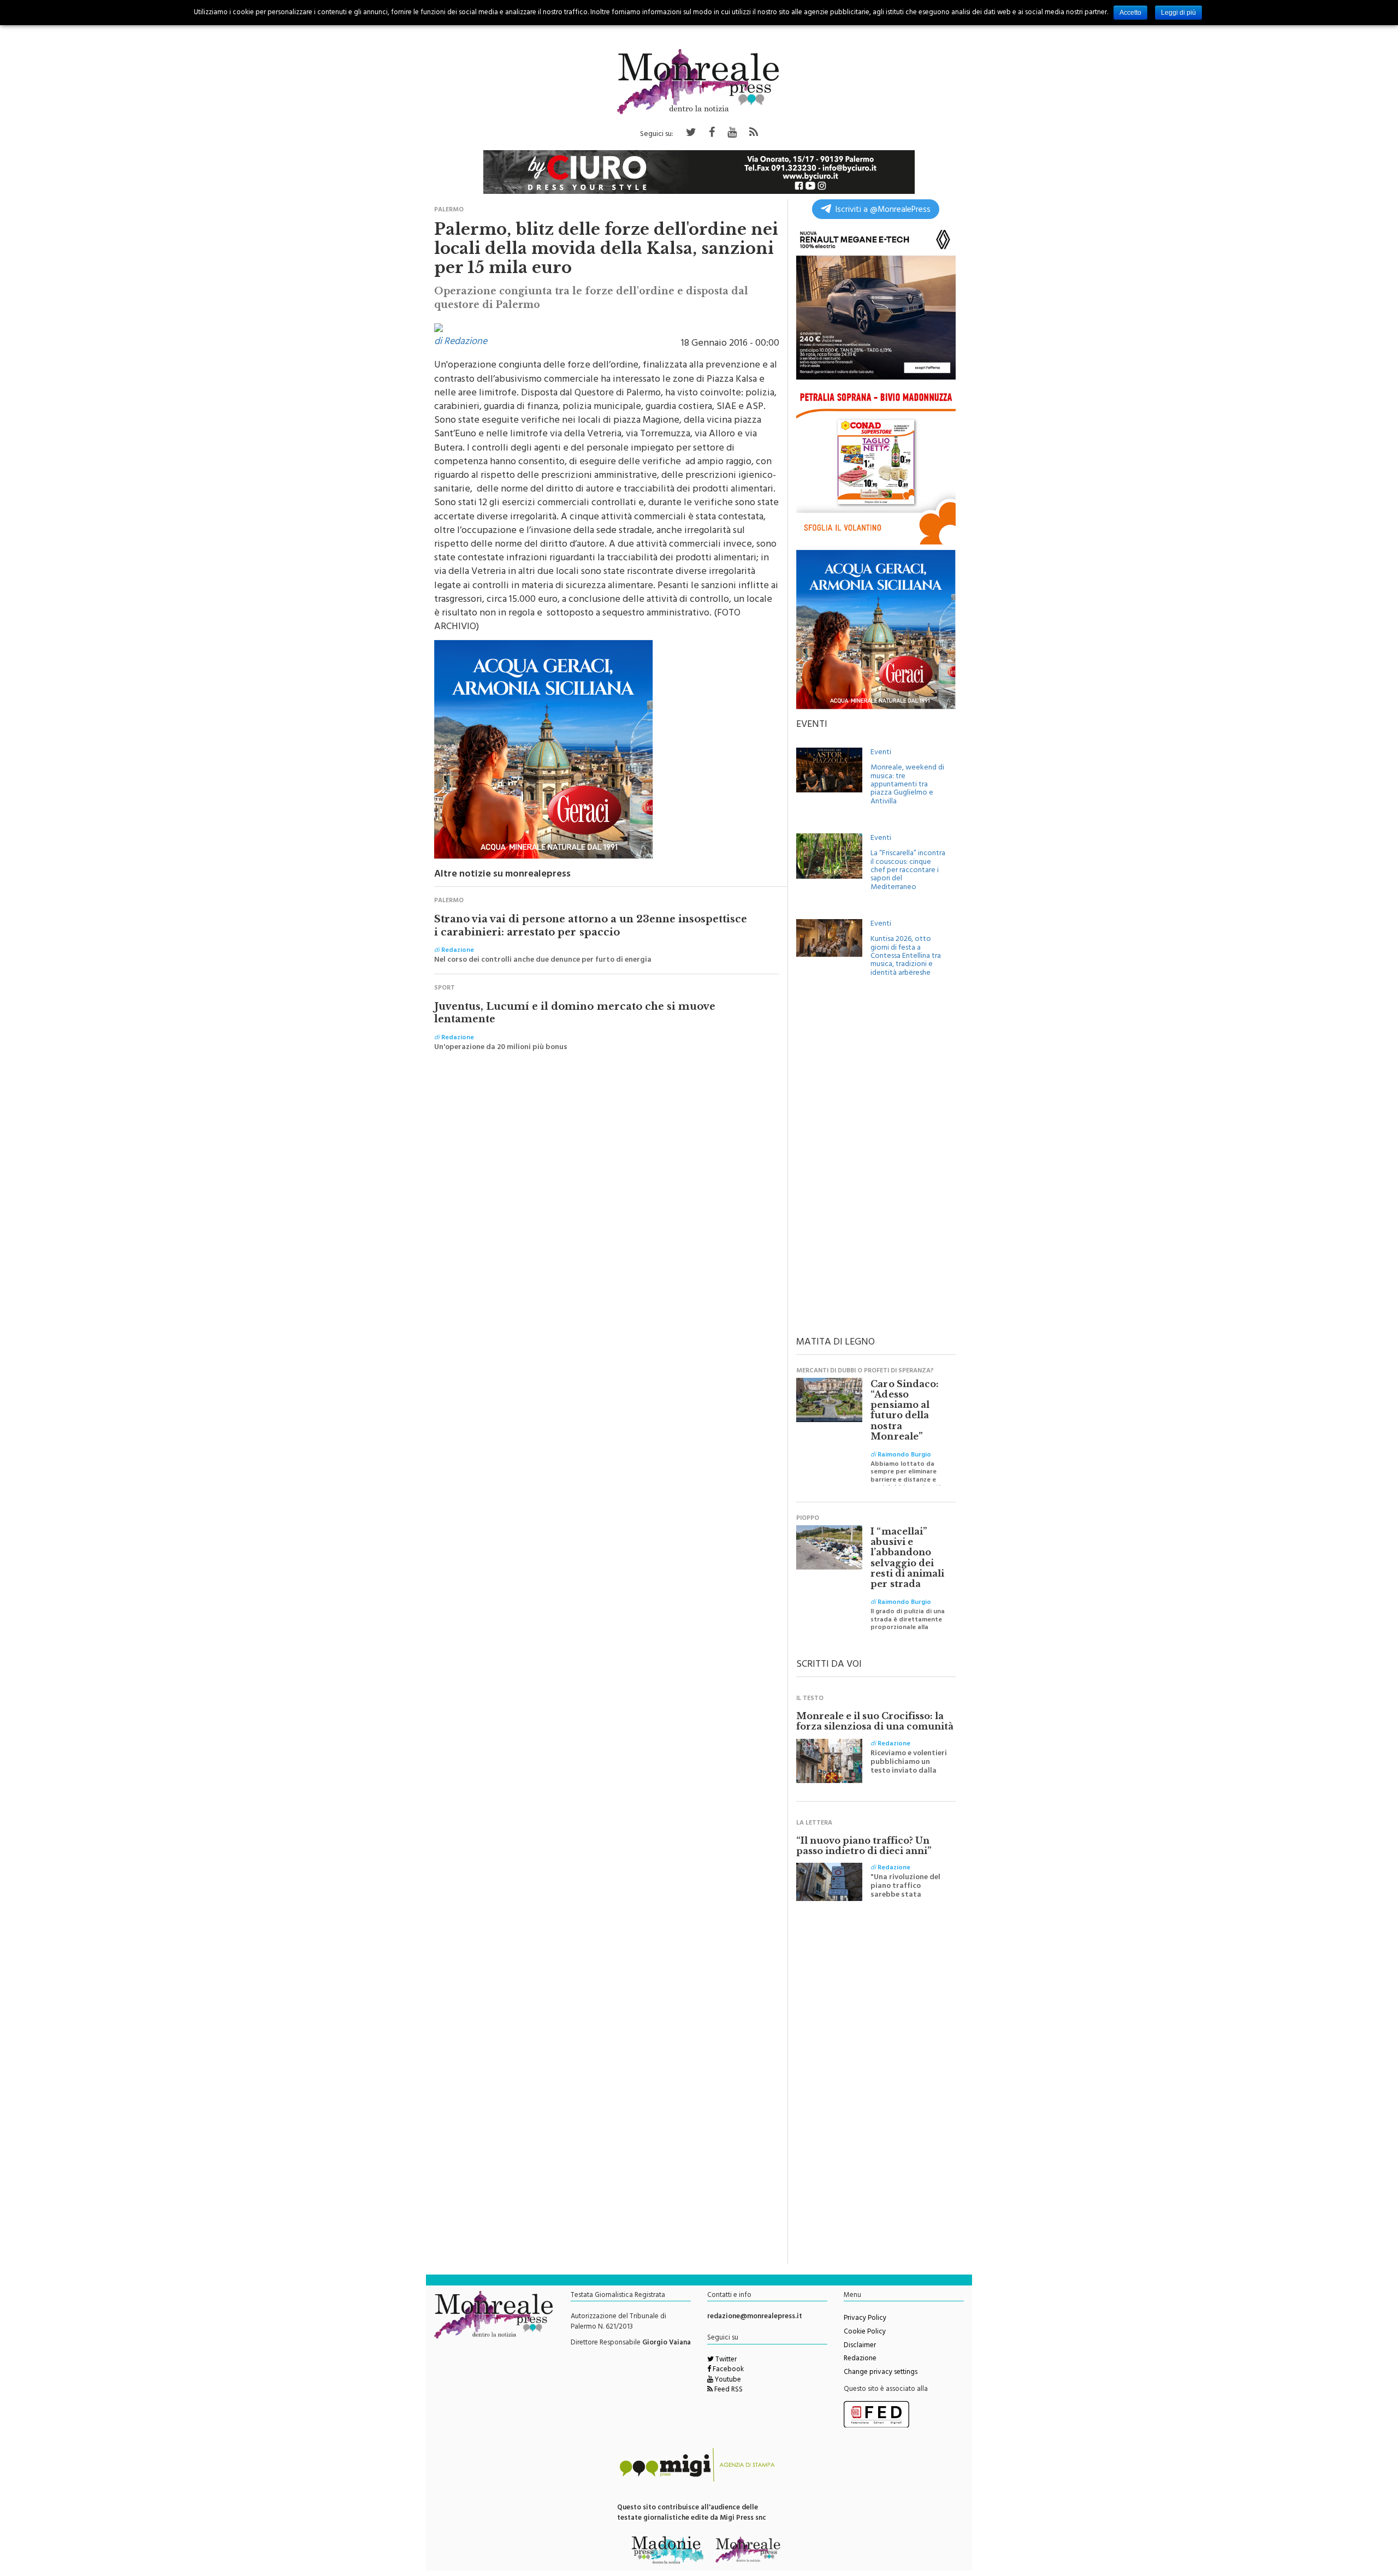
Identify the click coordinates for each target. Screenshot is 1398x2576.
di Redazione (461, 342)
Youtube (727, 2380)
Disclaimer (860, 2346)
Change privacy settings (881, 2373)
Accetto (1130, 13)
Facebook (727, 2370)
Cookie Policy (865, 2332)
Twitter (725, 2360)
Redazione (860, 2359)
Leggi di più (1178, 13)
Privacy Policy (865, 2319)
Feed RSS (728, 2390)
